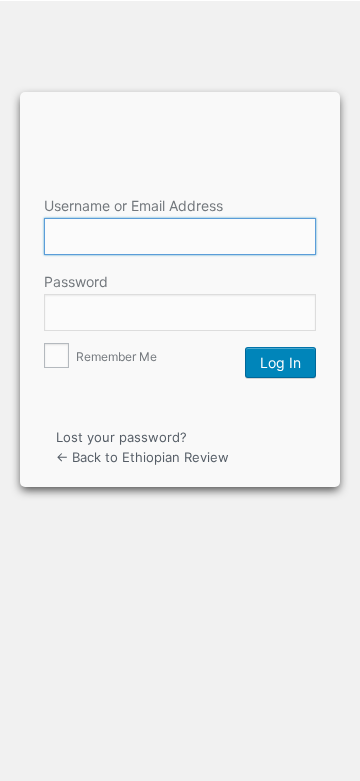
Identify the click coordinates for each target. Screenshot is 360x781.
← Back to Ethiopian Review (142, 457)
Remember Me (115, 356)
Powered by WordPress (183, 125)
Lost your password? (121, 437)
